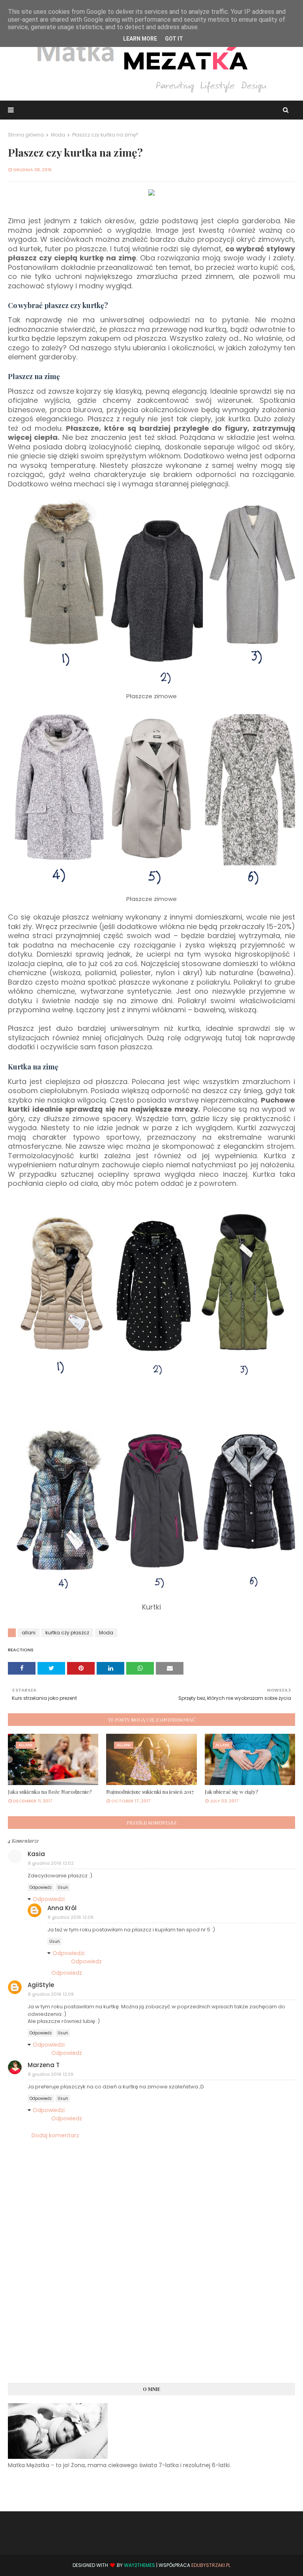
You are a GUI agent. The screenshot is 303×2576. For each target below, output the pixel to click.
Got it (174, 39)
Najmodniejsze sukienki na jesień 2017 (150, 1792)
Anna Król (62, 1908)
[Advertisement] (151, 2314)
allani (29, 1633)
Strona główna (26, 135)
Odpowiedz (41, 1887)
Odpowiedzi (49, 1899)
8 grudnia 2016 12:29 (51, 2074)
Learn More (140, 39)
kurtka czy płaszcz (67, 1633)
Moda (58, 135)
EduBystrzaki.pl (211, 2565)
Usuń (63, 1887)
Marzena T (44, 2065)
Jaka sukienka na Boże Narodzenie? (50, 1792)
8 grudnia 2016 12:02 (51, 1863)
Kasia (36, 1854)
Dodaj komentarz (55, 2135)
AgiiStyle (41, 1985)
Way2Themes (139, 2565)
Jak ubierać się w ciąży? (232, 1792)
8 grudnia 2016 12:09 (71, 1917)
